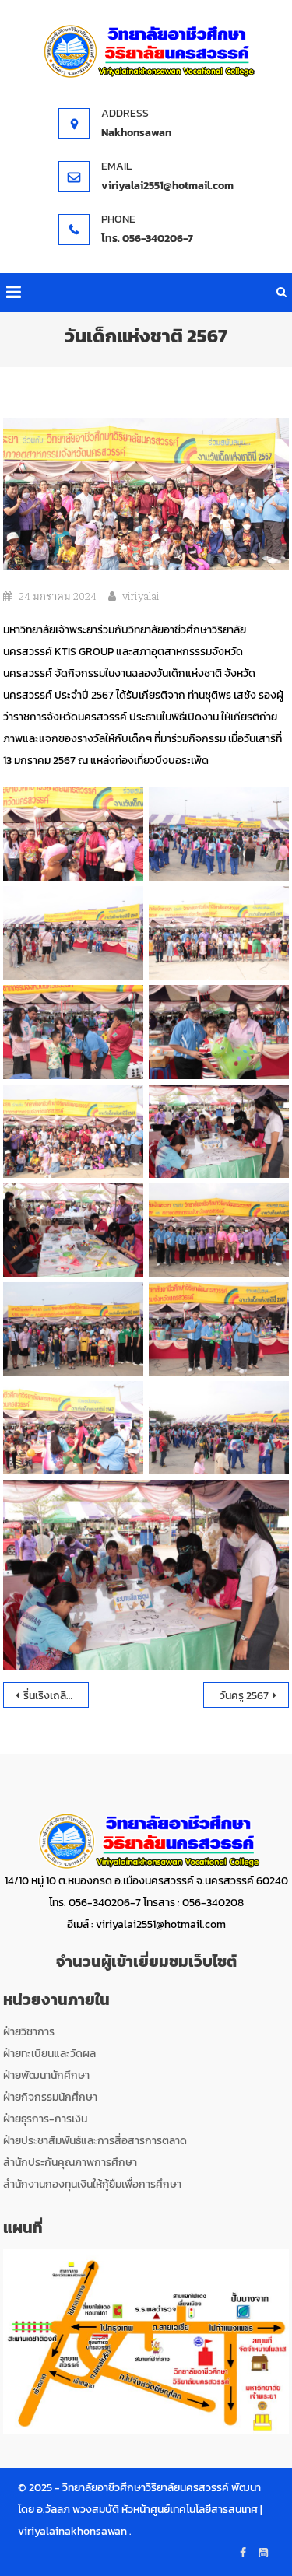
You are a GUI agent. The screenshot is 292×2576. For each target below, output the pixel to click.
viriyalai (141, 596)
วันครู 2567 (244, 1696)
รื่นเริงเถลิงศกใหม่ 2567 (56, 1696)
